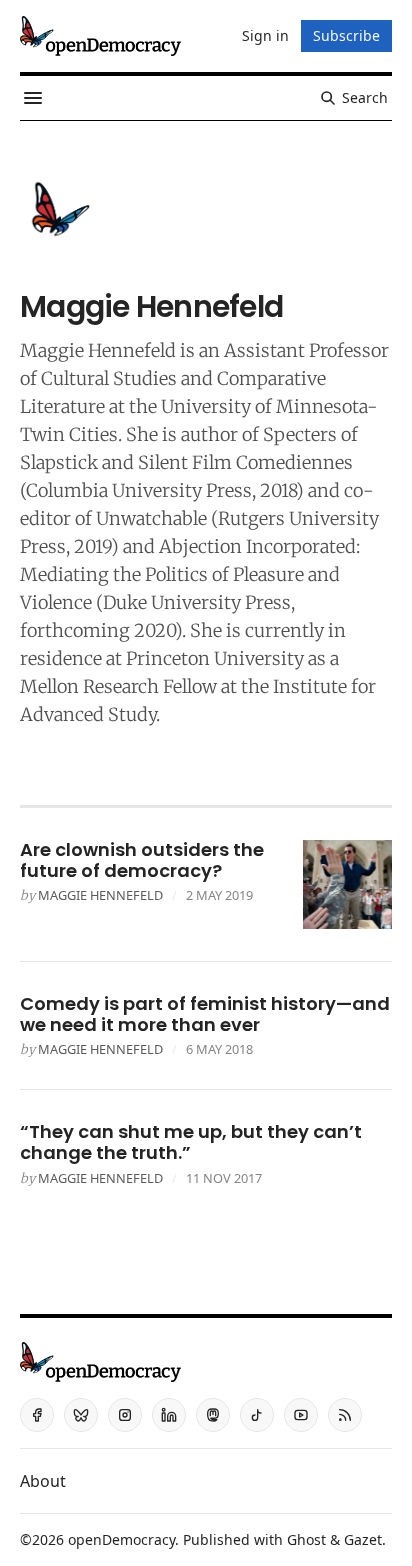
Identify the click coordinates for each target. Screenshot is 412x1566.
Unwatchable (151, 518)
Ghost (306, 1539)
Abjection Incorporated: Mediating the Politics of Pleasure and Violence (190, 574)
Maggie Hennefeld (100, 895)
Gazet (363, 1539)
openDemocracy (121, 1539)
